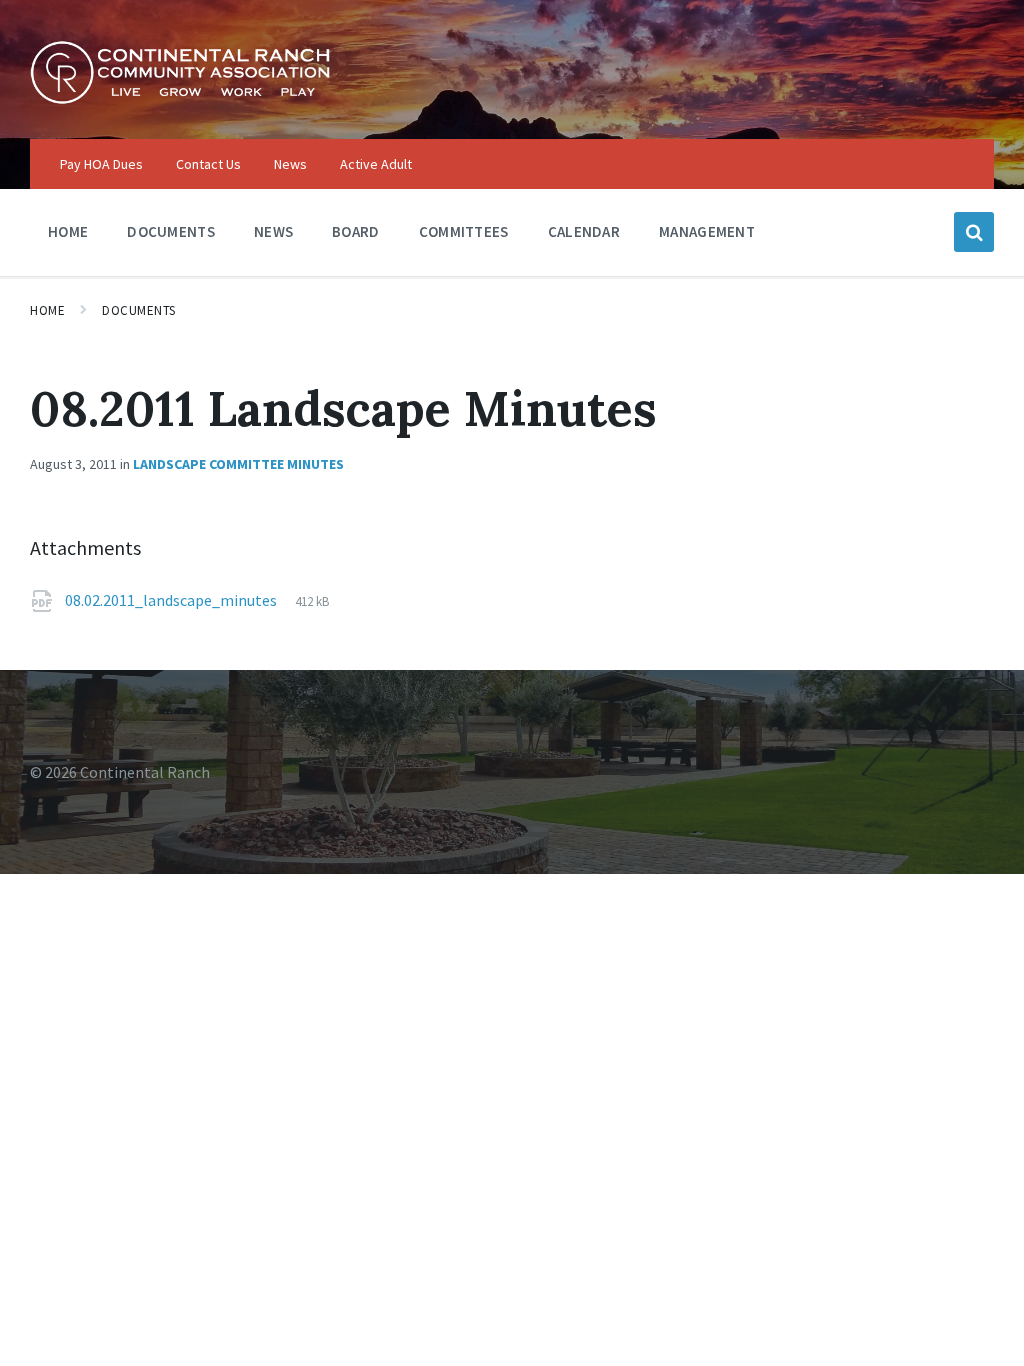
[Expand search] (974, 232)
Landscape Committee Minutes (238, 464)
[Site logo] (180, 99)
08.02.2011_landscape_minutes (172, 600)
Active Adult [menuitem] (376, 164)
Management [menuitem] (707, 231)
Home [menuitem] (68, 231)
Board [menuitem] (356, 231)
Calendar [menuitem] (584, 231)
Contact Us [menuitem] (208, 164)
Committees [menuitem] (464, 231)
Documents (139, 310)
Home (47, 310)
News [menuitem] (290, 164)
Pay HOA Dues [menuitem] (101, 164)
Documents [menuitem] (171, 231)
